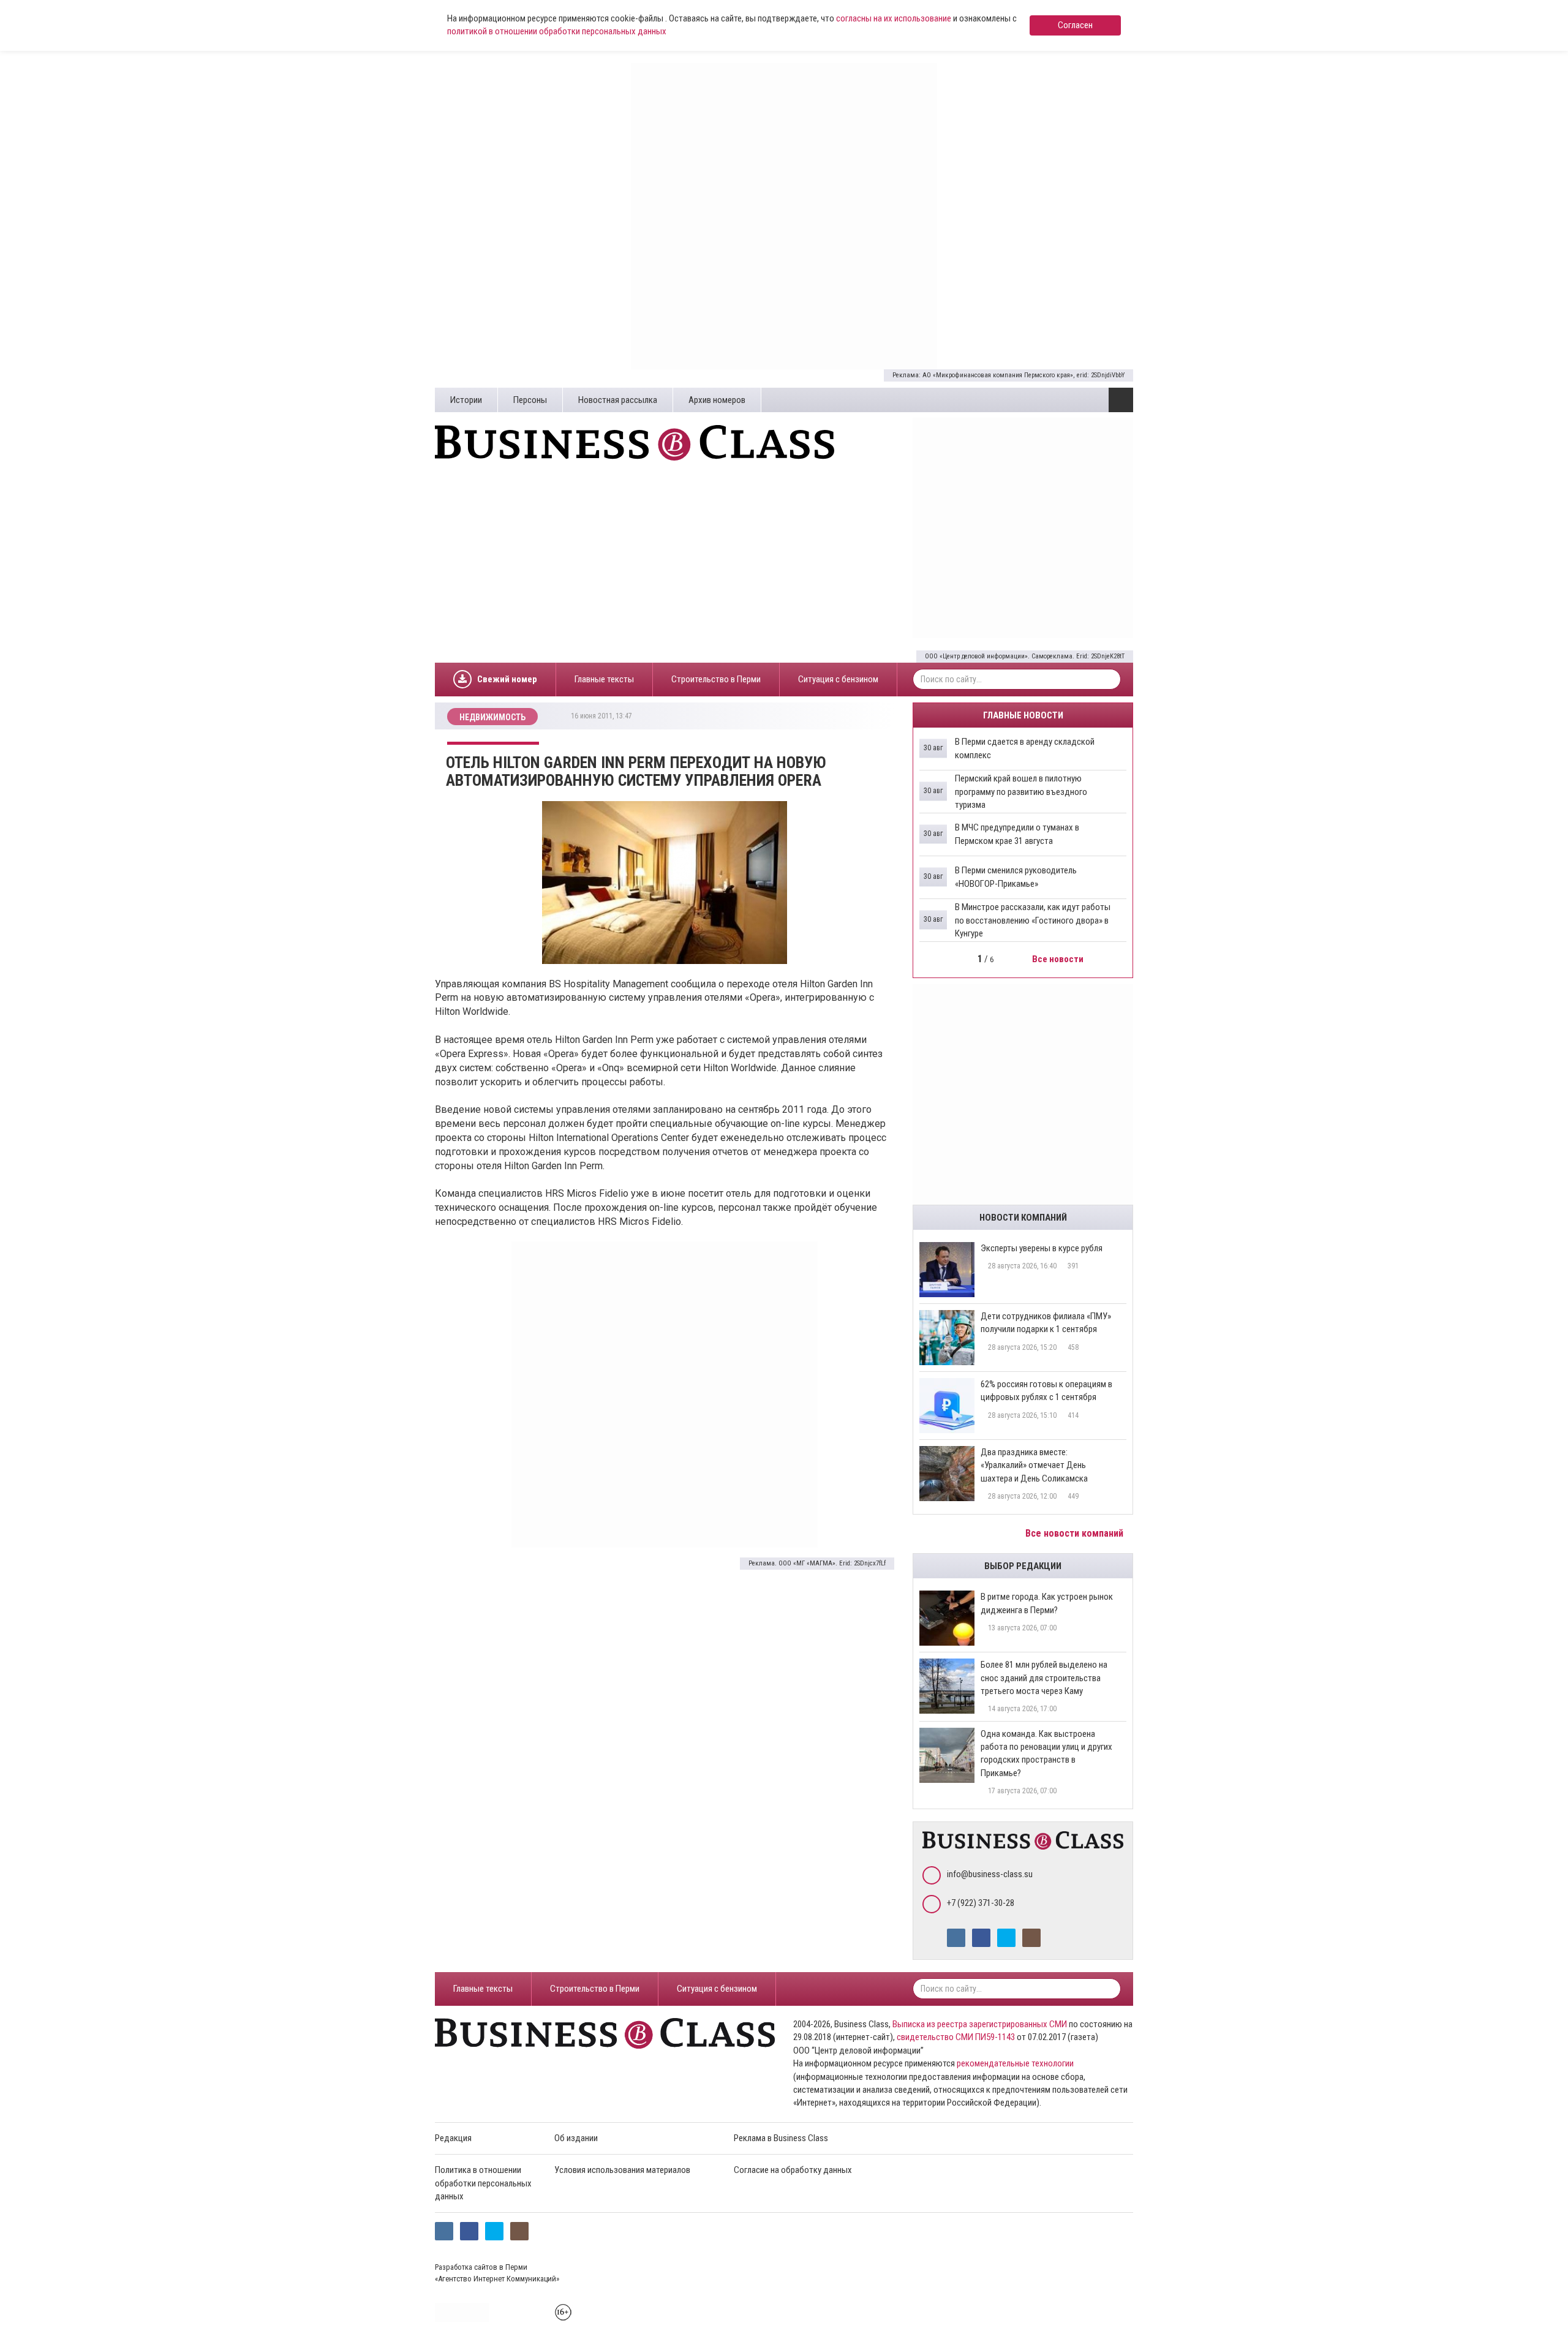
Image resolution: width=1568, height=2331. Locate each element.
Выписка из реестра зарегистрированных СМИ (980, 2024)
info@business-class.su (990, 1874)
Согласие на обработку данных (793, 2170)
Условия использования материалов (622, 2170)
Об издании (576, 2138)
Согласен (1075, 25)
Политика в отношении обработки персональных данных (483, 2183)
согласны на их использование (894, 18)
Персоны (530, 400)
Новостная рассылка (618, 400)
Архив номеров (717, 400)
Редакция (453, 2138)
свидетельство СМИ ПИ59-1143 (956, 2037)
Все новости (1059, 959)
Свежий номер (507, 679)
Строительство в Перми (716, 679)
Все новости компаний (1076, 1533)
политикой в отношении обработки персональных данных (557, 31)
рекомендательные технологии (1015, 2063)
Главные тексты (604, 679)
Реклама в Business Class (781, 2138)
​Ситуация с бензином (838, 679)
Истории (466, 400)
